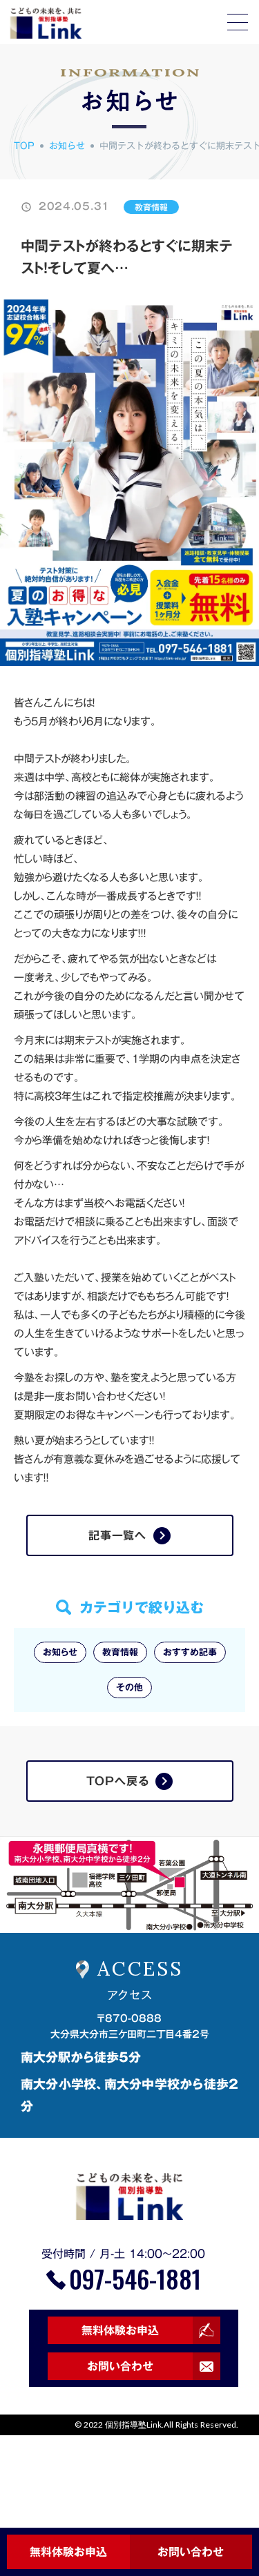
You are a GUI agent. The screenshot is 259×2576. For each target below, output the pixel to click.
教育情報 (151, 207)
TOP (24, 146)
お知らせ (67, 146)
